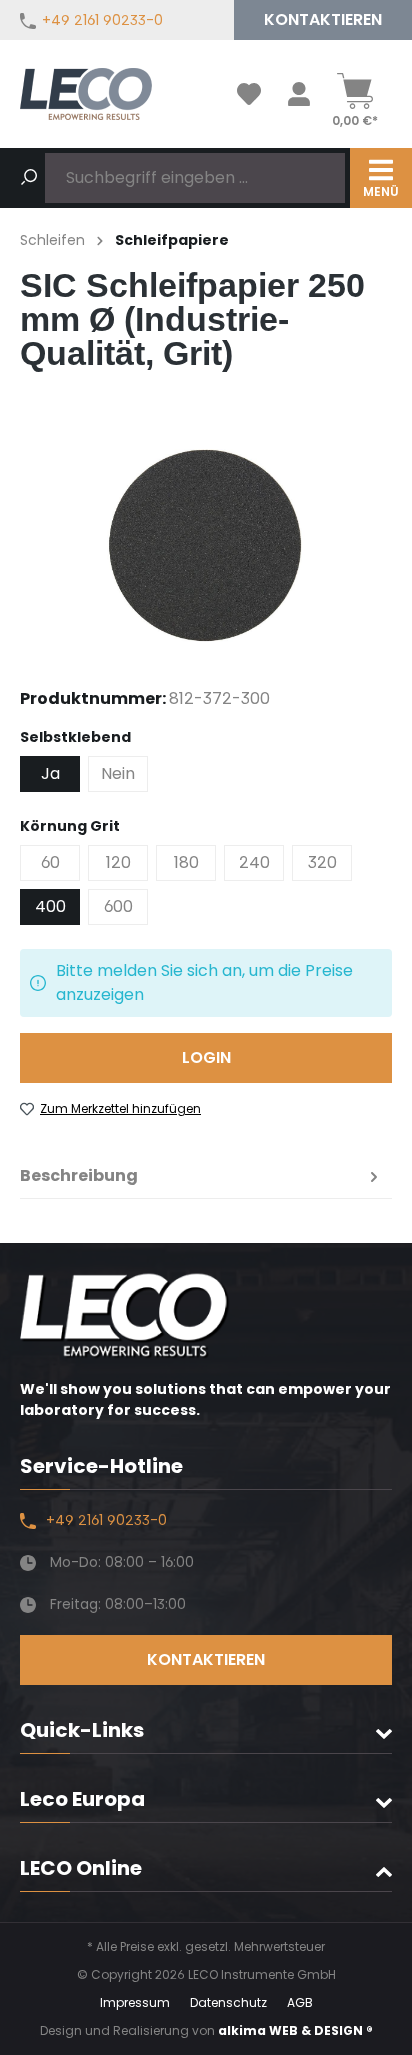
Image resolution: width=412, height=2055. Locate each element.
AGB (300, 2002)
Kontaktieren (323, 19)
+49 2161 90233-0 (102, 20)
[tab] (201, 1176)
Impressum (135, 2002)
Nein (118, 773)
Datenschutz (228, 2002)
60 (50, 862)
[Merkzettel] (249, 94)
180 (186, 862)
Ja (50, 773)
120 (118, 862)
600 (118, 906)
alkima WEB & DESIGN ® (295, 2030)
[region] (206, 542)
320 (322, 862)
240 (254, 862)
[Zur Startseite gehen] (86, 94)
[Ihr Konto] (299, 94)
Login (206, 1057)
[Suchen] (29, 178)
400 (50, 906)
